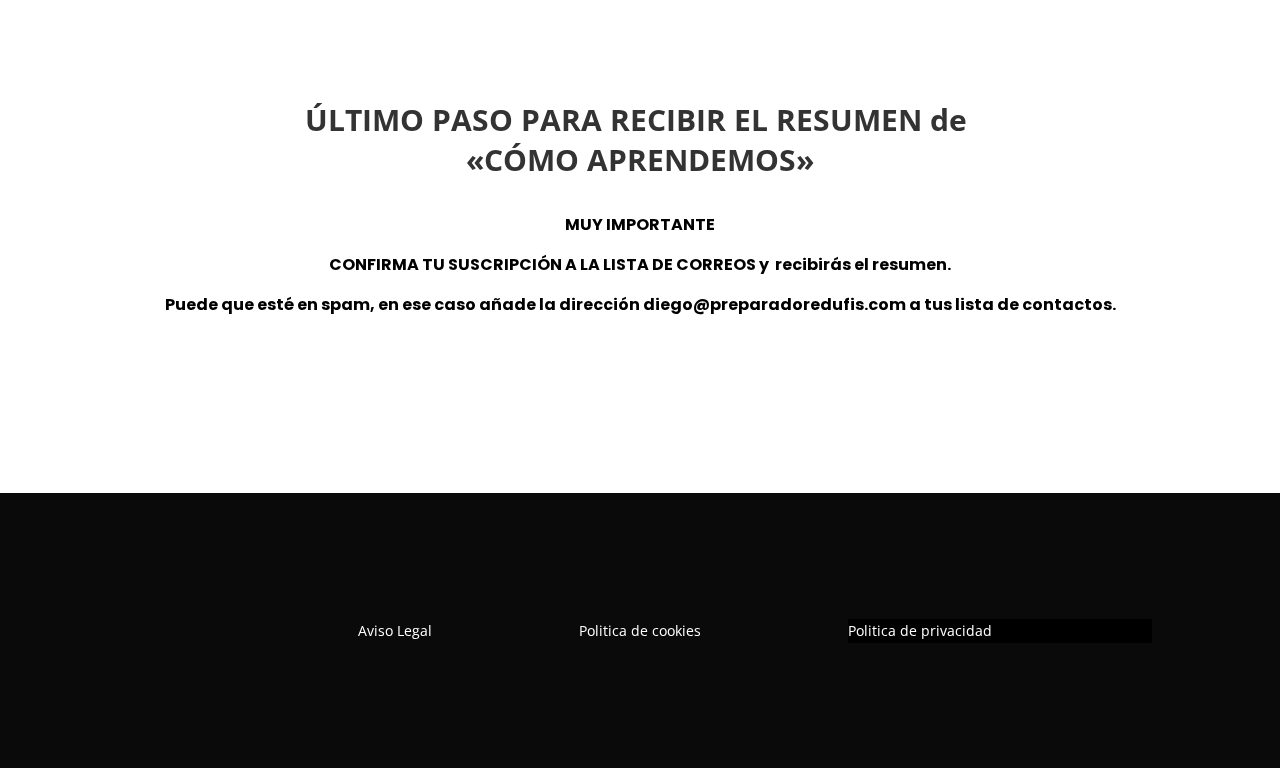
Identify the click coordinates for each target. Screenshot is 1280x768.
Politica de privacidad (920, 630)
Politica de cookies (640, 630)
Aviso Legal (395, 630)
